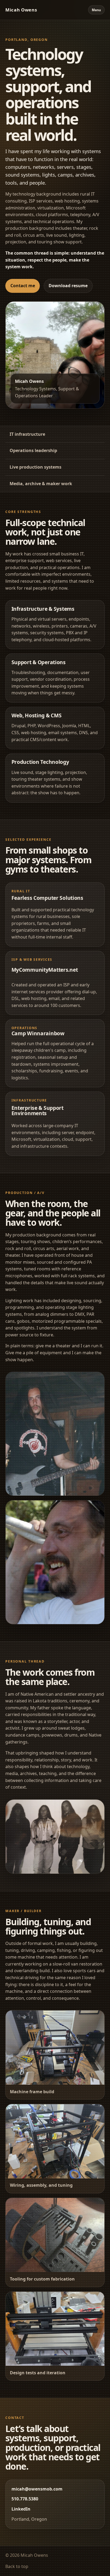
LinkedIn (21, 2509)
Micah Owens (21, 10)
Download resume (68, 286)
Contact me (23, 286)
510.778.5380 (25, 2499)
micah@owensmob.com (37, 2489)
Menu (96, 10)
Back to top (17, 2566)
